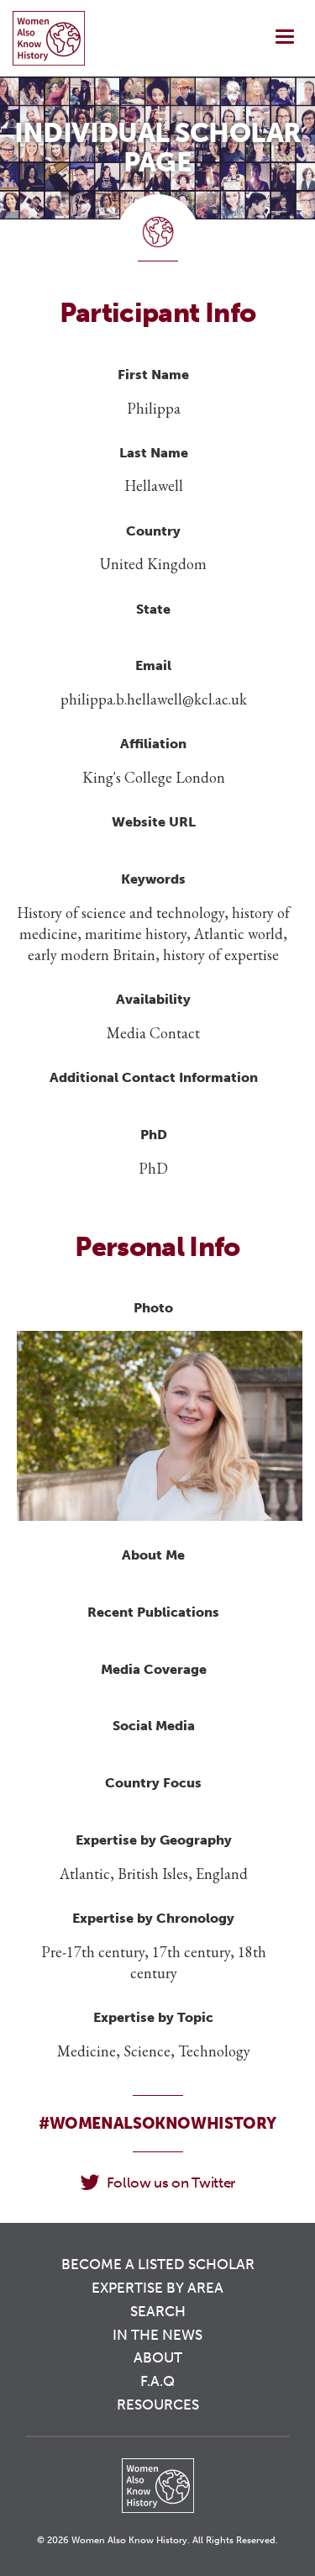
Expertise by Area (157, 2288)
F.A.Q (157, 2381)
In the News (157, 2335)
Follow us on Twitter (171, 2183)
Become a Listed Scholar (158, 2264)
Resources (158, 2404)
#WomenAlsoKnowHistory (157, 2123)
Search (158, 2311)
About (158, 2357)
